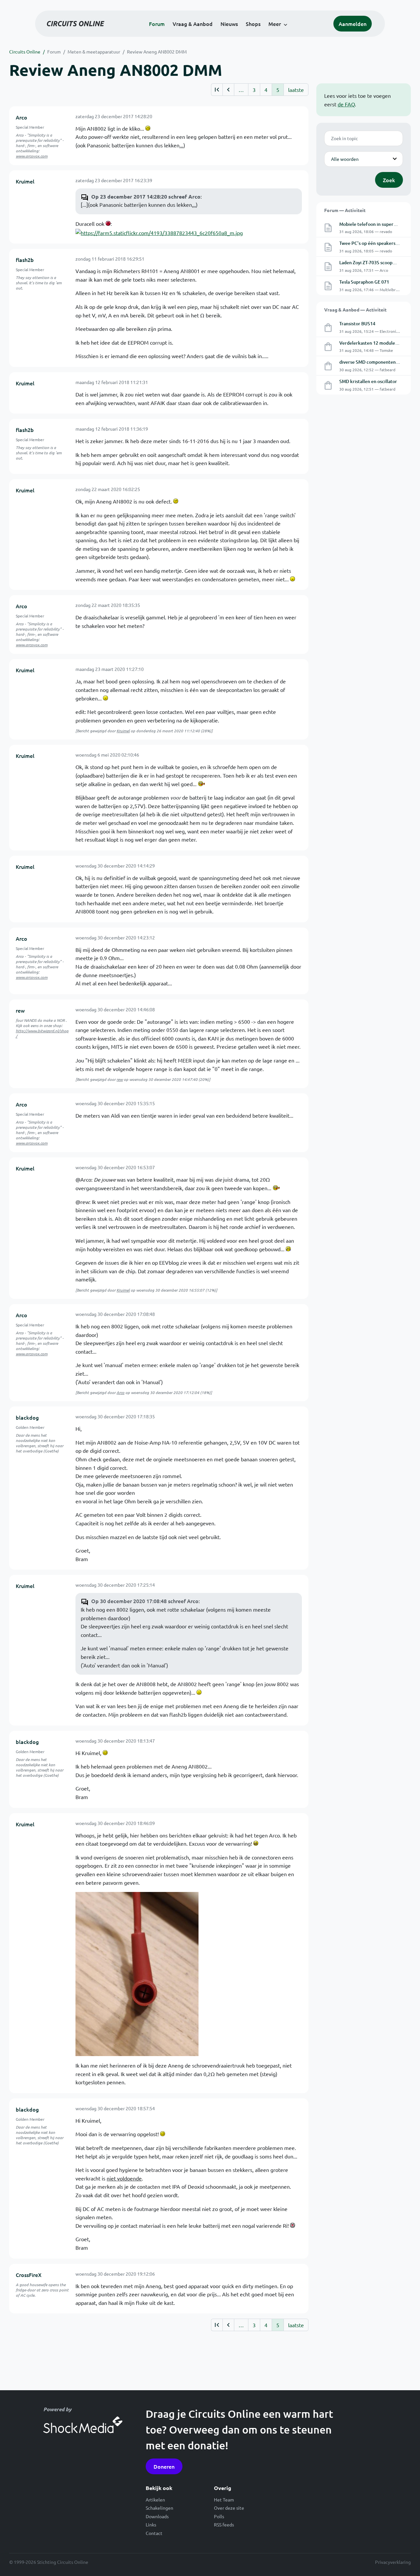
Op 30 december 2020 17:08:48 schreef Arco (145, 1601)
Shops (253, 24)
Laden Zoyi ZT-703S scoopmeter (372, 262)
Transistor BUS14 (357, 323)
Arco (21, 117)
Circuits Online (25, 52)
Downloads (157, 2516)
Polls (219, 2516)
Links (151, 2524)
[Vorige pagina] (228, 90)
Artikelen (155, 2500)
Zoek (389, 180)
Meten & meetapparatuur (94, 52)
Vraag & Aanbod (193, 24)
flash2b (25, 260)
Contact (154, 2533)
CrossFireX (29, 2275)
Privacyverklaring (393, 2562)
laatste (296, 90)
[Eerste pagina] (217, 90)
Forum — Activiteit (345, 210)
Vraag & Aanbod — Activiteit (355, 310)
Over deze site (229, 2508)
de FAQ (346, 104)
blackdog (27, 1417)
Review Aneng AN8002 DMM (157, 52)
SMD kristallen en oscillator (368, 381)
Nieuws (229, 24)
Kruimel (25, 181)
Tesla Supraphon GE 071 (364, 282)
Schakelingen (159, 2508)
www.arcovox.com (32, 156)
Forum (157, 24)
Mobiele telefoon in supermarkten (375, 224)
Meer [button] (275, 24)
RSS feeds (224, 2524)
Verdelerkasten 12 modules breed (375, 343)
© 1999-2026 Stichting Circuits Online (49, 2562)
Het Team (224, 2500)
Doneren (164, 2466)
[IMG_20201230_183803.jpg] (137, 1973)
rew (20, 1010)
